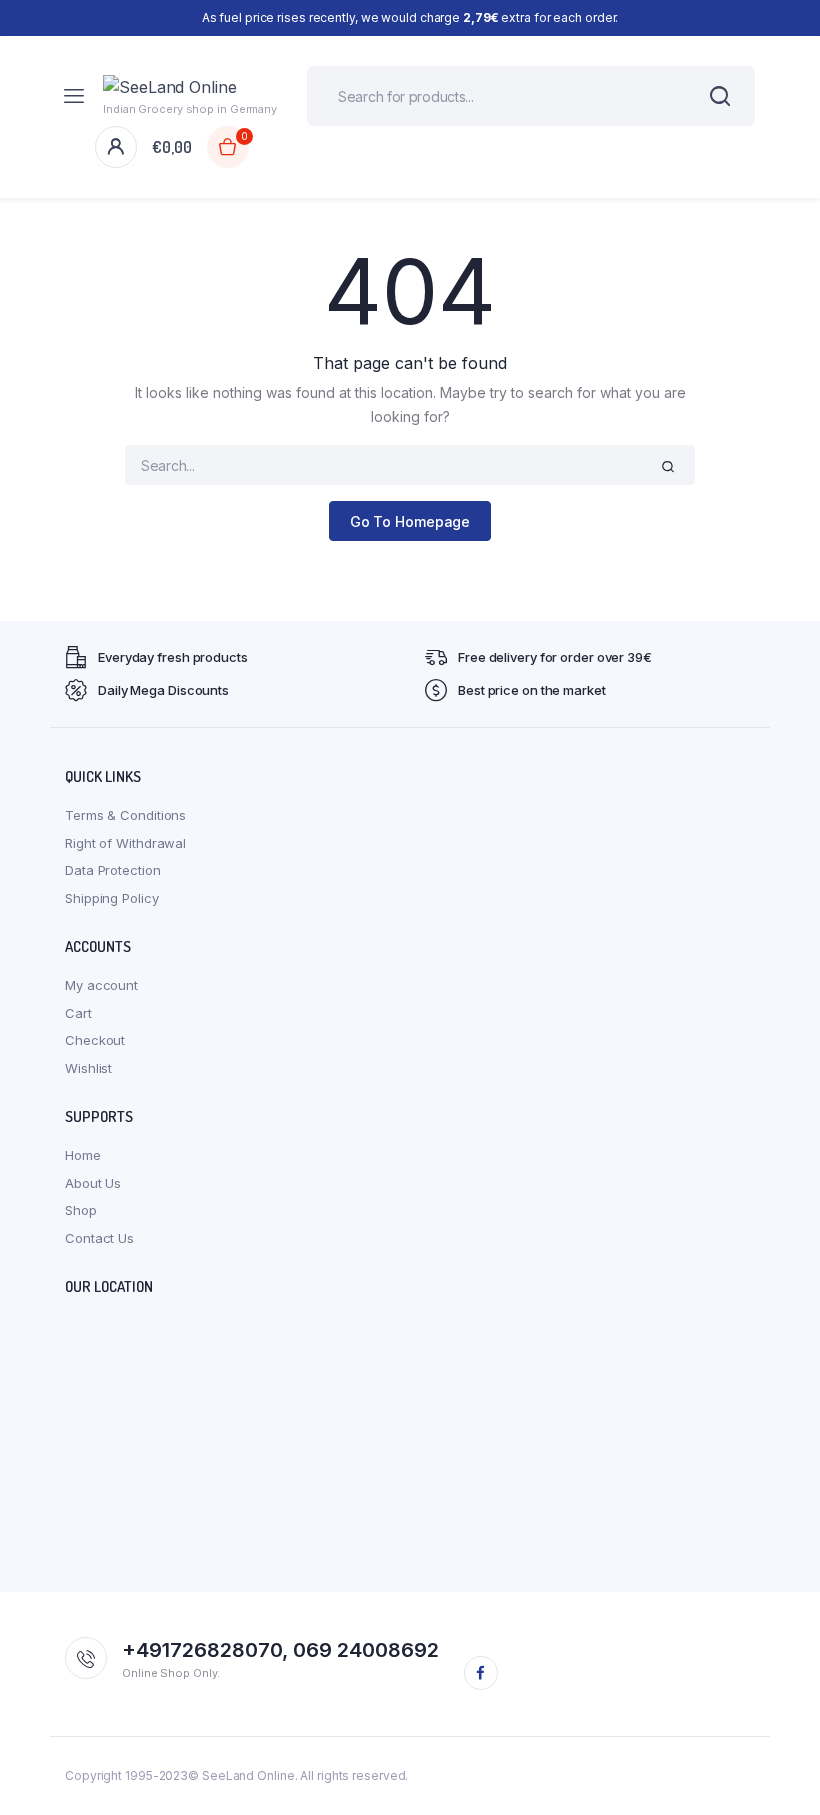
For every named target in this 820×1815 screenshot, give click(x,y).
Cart (78, 1013)
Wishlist (88, 1068)
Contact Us (99, 1238)
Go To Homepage (410, 521)
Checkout (95, 1040)
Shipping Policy (112, 898)
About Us (93, 1183)
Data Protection (113, 870)
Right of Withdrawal (125, 843)
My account (101, 985)
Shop (81, 1210)
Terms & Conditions (125, 815)
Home (83, 1155)
